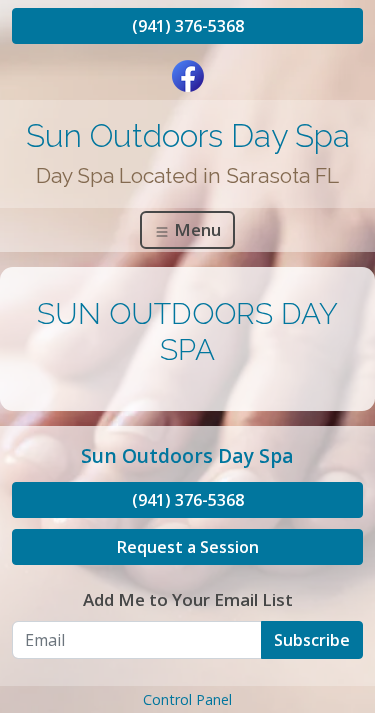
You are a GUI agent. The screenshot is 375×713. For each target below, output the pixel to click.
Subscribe (312, 640)
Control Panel (187, 699)
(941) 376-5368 (188, 26)
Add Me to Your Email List (188, 599)
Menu (195, 229)
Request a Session (188, 547)
